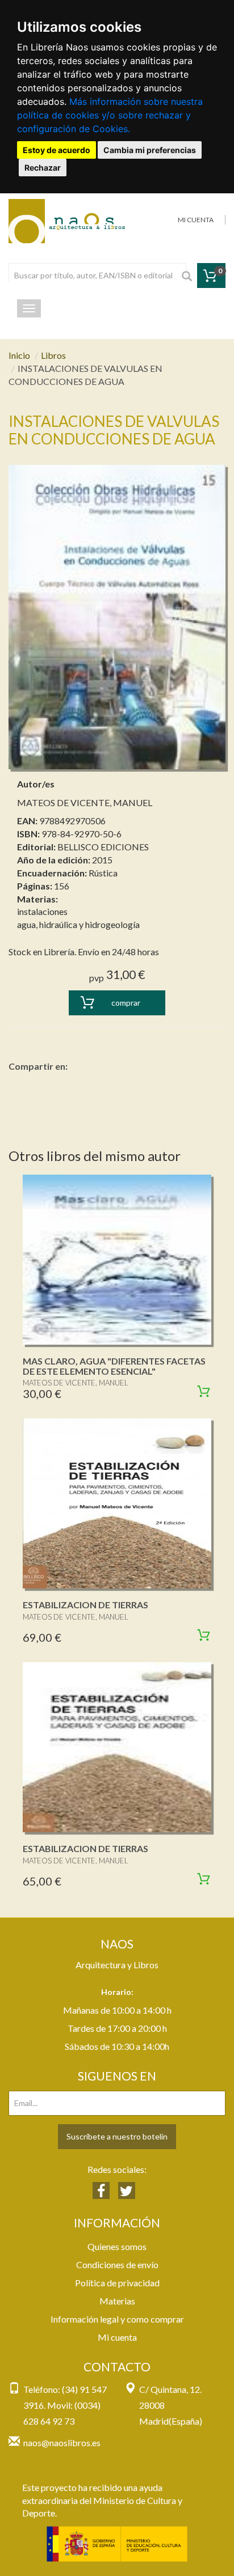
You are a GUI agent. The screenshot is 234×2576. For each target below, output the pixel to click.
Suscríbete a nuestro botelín (117, 2136)
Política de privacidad (117, 2283)
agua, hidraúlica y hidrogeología (78, 924)
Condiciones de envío (117, 2264)
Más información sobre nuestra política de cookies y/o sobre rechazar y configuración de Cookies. (110, 115)
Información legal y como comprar (117, 2319)
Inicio (19, 355)
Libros (53, 355)
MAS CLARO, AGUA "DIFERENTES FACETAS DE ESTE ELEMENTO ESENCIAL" (114, 1366)
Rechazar (43, 168)
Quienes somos (117, 2246)
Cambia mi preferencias (150, 150)
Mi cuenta (117, 2337)
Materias (117, 2301)
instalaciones (42, 911)
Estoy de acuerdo (57, 150)
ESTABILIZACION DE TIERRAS (85, 1605)
